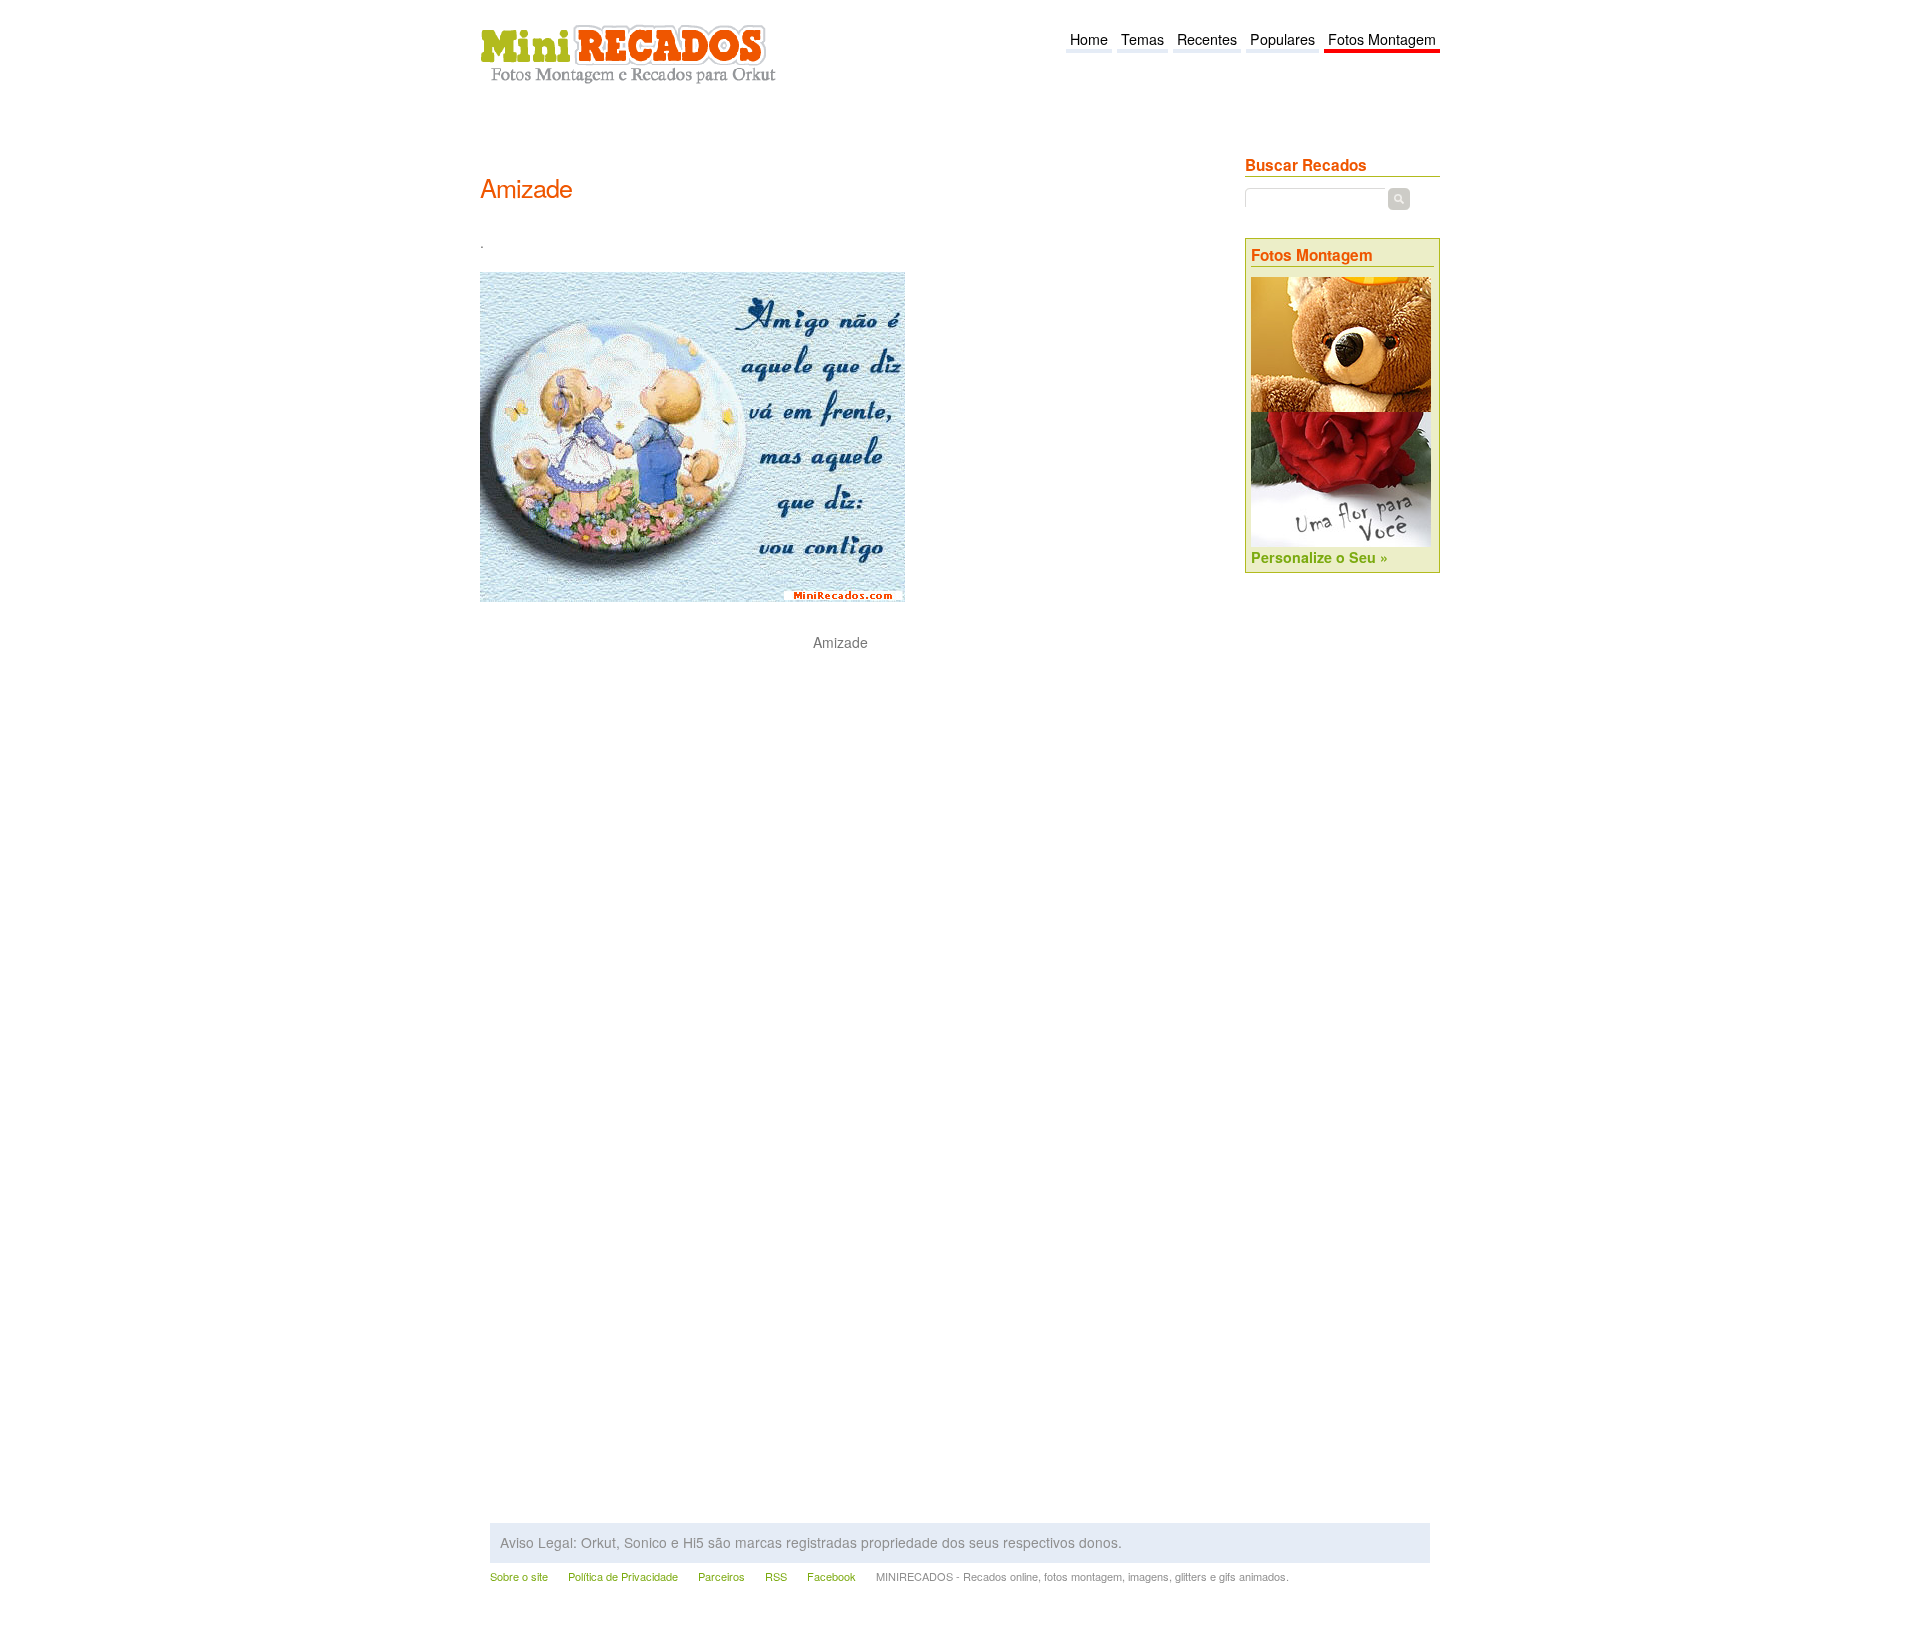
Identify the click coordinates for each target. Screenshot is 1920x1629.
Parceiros (721, 1576)
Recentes (1207, 39)
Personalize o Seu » (1319, 557)
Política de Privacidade (623, 1576)
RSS (776, 1576)
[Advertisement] (844, 141)
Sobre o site (519, 1576)
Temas (1142, 39)
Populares (1282, 39)
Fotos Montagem (1382, 39)
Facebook (831, 1576)
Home (1089, 39)
